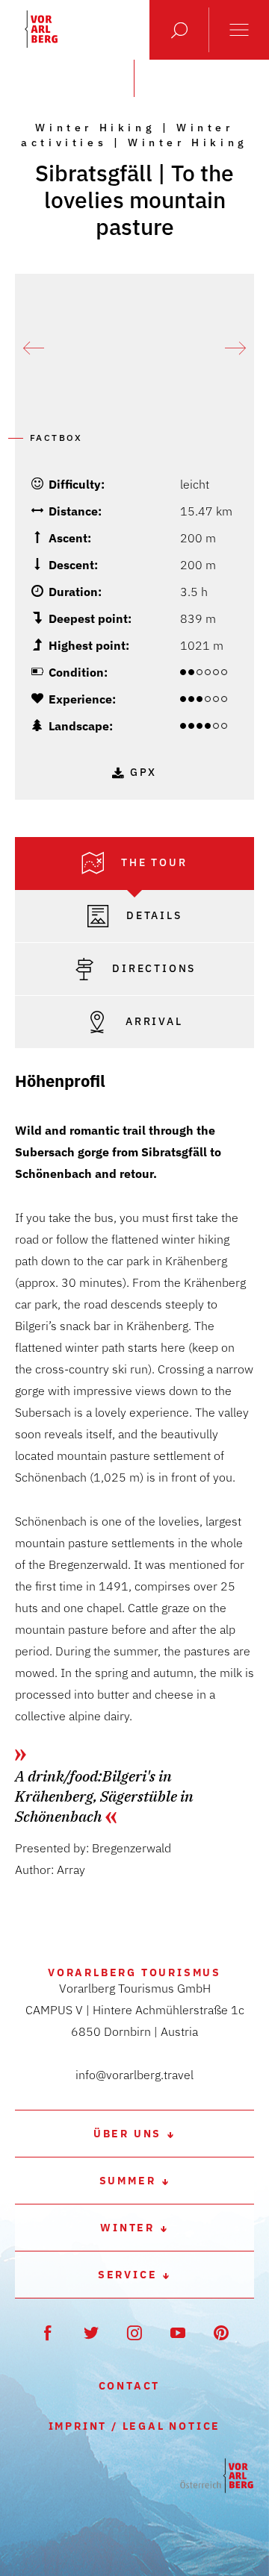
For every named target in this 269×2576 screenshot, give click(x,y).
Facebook (48, 2332)
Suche (179, 30)
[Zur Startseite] (217, 2476)
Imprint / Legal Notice (135, 2426)
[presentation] (134, 864)
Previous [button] (34, 348)
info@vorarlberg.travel (134, 2075)
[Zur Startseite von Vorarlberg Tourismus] (41, 29)
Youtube (178, 2332)
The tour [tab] (152, 862)
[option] (134, 348)
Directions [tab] (152, 968)
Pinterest (222, 2332)
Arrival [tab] (152, 1021)
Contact (130, 2386)
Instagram (135, 2332)
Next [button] (235, 348)
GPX (143, 772)
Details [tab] (152, 915)
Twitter (92, 2332)
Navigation (239, 30)
